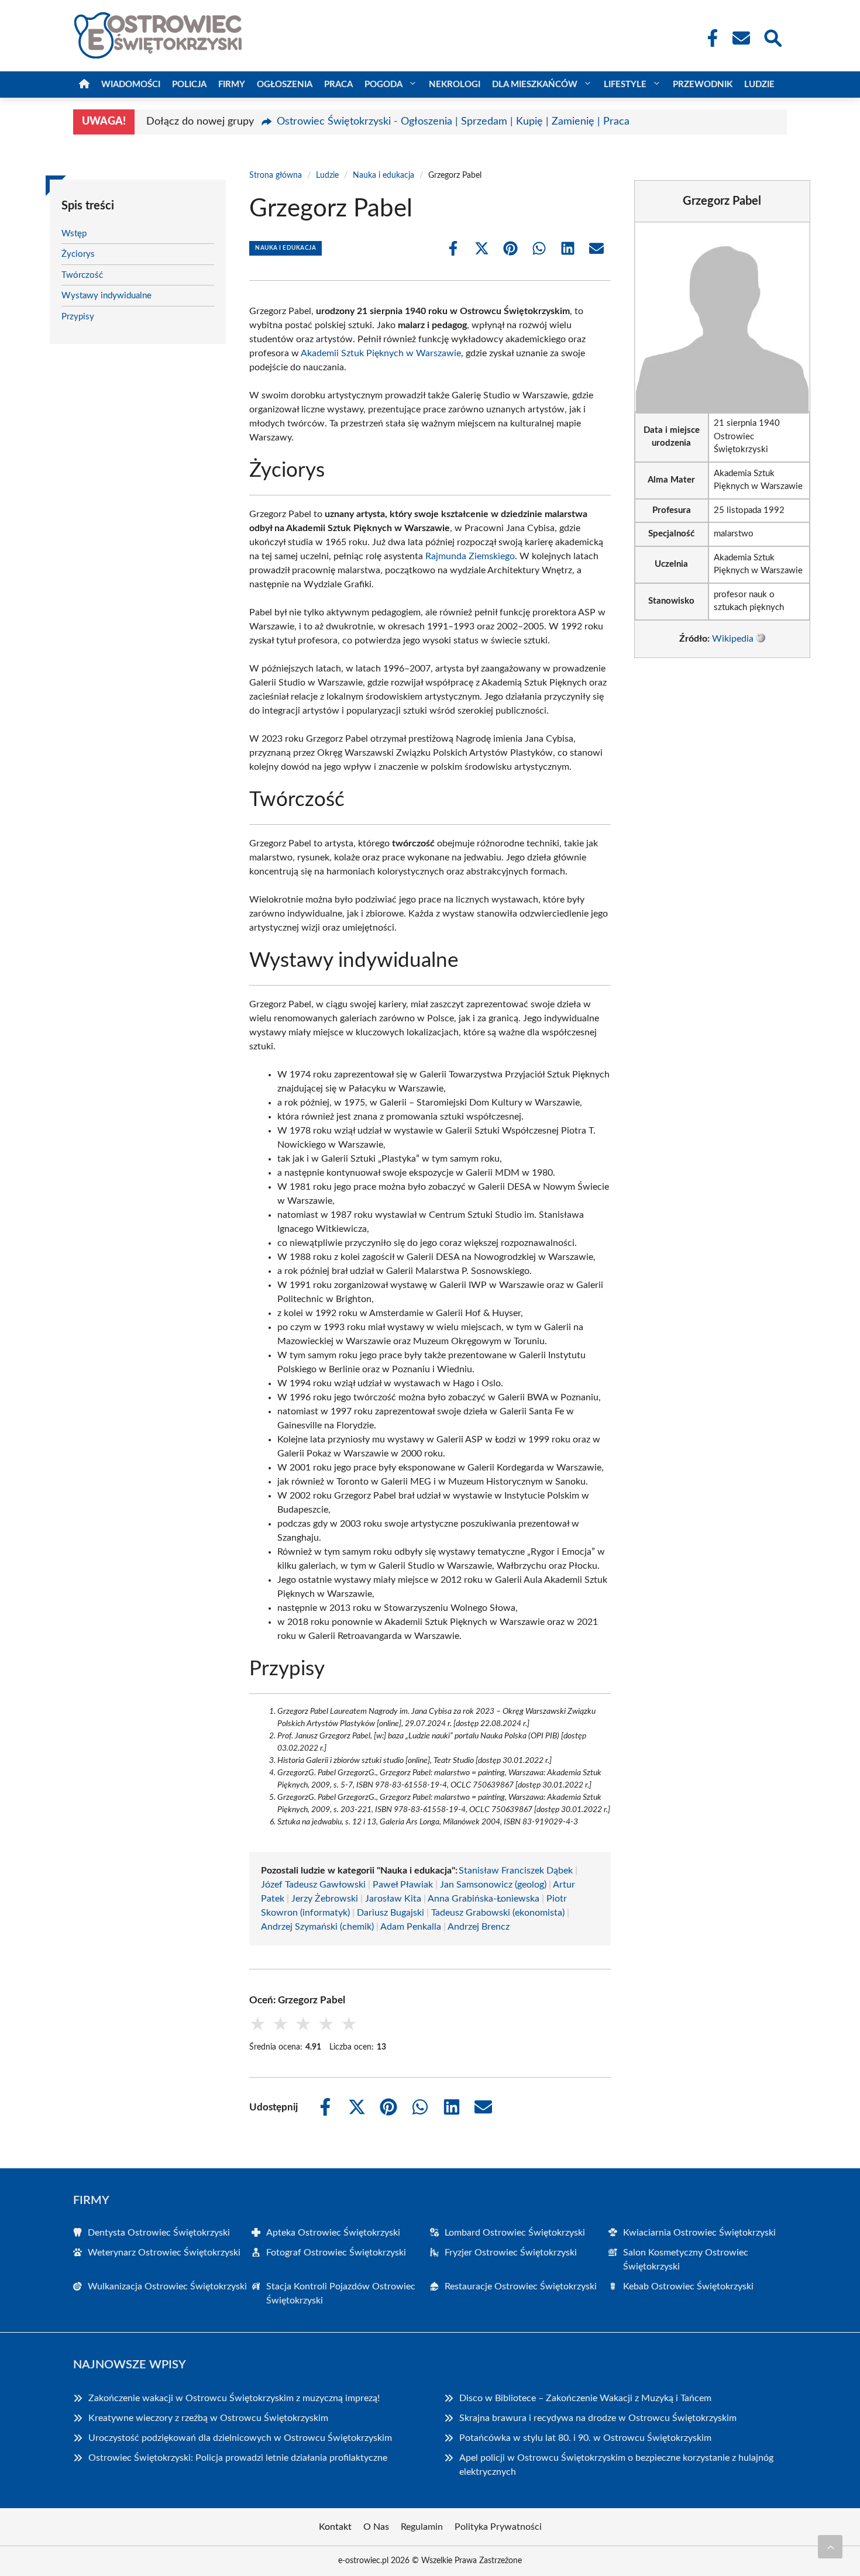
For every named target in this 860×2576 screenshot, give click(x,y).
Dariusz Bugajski (391, 1913)
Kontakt (335, 2527)
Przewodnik (703, 85)
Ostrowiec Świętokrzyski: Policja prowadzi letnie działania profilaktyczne (238, 2458)
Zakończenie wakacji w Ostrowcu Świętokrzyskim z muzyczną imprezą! (234, 2398)
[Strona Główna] (84, 85)
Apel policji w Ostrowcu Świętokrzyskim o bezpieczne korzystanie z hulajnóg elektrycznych (616, 2465)
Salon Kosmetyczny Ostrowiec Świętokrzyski (686, 2260)
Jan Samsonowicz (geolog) (493, 1885)
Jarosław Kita (393, 1899)
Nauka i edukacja (383, 175)
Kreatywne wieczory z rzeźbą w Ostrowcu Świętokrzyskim (208, 2418)
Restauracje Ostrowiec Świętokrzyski (521, 2286)
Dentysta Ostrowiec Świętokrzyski (159, 2233)
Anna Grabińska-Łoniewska (484, 1899)
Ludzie (759, 85)
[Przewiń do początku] (830, 2547)
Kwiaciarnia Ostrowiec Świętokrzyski (699, 2233)
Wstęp (74, 234)
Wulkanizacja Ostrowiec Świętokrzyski (167, 2286)
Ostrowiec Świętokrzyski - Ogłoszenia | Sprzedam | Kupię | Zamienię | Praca (453, 122)
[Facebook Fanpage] (709, 38)
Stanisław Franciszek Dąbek (516, 1871)
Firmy (232, 85)
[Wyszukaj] (772, 37)
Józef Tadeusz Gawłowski (313, 1885)
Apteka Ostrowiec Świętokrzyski (333, 2233)
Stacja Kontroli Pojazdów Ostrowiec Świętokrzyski (341, 2293)
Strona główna (276, 175)
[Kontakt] (741, 38)
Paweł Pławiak (403, 1885)
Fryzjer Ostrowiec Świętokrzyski (511, 2253)
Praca (338, 85)
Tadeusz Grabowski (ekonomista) (498, 1913)
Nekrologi (455, 85)
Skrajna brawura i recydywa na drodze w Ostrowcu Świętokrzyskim (598, 2418)
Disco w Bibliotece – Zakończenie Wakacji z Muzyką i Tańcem (585, 2398)
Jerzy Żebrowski (325, 1899)
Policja (189, 85)
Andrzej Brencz (479, 1927)
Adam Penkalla (411, 1927)
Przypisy (78, 317)
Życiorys (78, 254)
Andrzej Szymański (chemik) (317, 1927)
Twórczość (82, 275)
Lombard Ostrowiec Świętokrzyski (515, 2233)
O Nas (376, 2527)
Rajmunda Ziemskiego (470, 556)
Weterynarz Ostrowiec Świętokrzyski (164, 2253)
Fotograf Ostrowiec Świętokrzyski (336, 2253)
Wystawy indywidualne (106, 296)
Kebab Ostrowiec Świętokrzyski (688, 2286)
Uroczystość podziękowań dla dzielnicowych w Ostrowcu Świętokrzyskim (240, 2438)
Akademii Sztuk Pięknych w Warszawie (381, 353)
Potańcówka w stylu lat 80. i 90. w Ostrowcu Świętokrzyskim (585, 2438)
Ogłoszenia (285, 85)
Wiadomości (131, 85)
